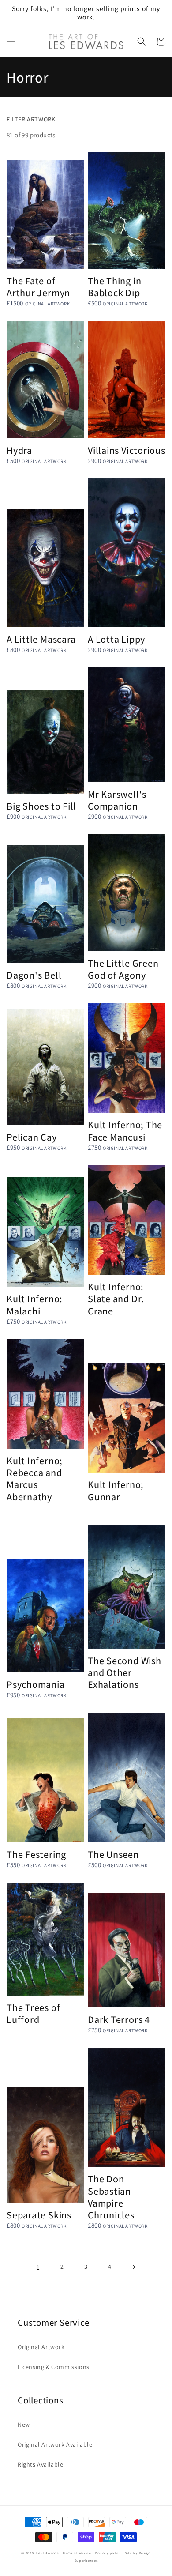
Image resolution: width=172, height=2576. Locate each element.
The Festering (36, 1854)
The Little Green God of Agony (123, 969)
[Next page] (134, 2267)
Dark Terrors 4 (119, 2019)
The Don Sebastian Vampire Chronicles (111, 2197)
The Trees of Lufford (33, 2013)
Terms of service (77, 2553)
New (24, 2425)
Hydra (19, 450)
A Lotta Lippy (116, 639)
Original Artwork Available (55, 2444)
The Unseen (113, 1854)
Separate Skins (39, 2215)
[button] (11, 41)
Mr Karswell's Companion (117, 800)
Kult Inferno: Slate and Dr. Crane (116, 1299)
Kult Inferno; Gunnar (116, 1490)
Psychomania (36, 1684)
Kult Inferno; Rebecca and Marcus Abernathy (35, 1478)
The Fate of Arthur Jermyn (38, 286)
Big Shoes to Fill (41, 806)
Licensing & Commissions (54, 2367)
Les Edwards (47, 2553)
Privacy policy (108, 2553)
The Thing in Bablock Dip (114, 286)
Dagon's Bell (34, 975)
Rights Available (41, 2464)
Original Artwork (41, 2347)
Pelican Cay (32, 1137)
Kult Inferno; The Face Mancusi (125, 1130)
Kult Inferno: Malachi (35, 1304)
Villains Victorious (127, 450)
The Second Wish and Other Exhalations (125, 1672)
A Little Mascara (41, 639)
